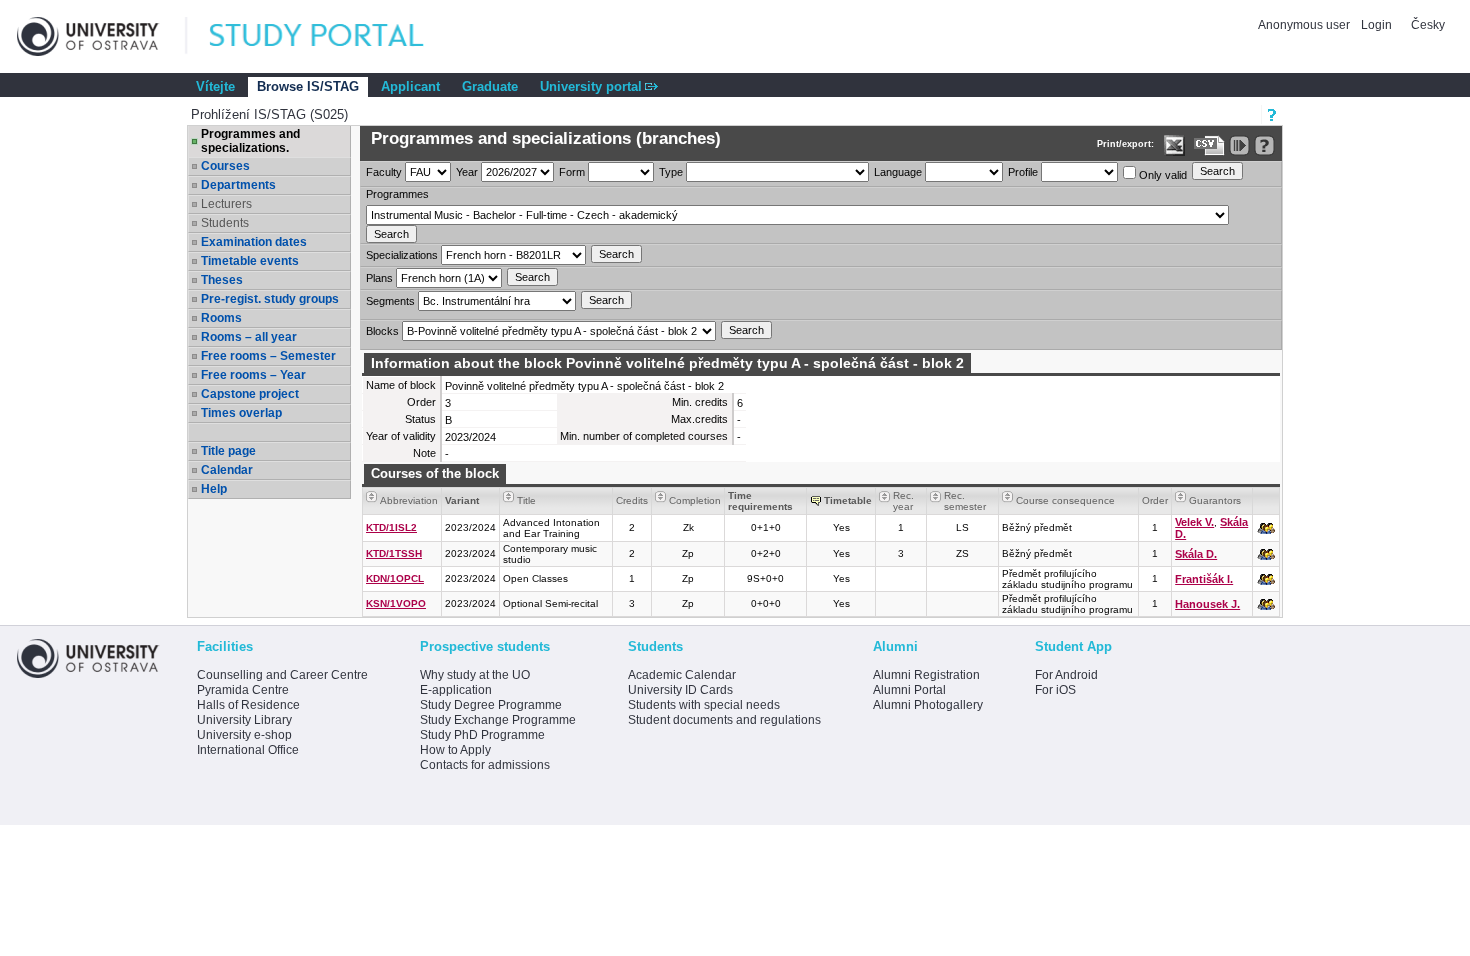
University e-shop (244, 735)
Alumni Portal (909, 690)
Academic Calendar (682, 675)
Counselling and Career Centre (282, 675)
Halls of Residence (248, 705)
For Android (1066, 675)
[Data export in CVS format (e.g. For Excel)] (1209, 145)
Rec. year (903, 501)
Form (572, 172)
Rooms (221, 318)
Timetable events (250, 261)
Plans (379, 278)
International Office (248, 750)
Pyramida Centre (243, 690)
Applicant (410, 86)
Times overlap (241, 413)
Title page (228, 451)
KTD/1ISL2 (391, 527)
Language (898, 172)
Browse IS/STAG (308, 86)
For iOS (1055, 690)
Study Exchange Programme (498, 720)
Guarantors (1215, 500)
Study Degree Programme (491, 705)
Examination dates (254, 242)
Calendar (227, 470)
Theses (222, 280)
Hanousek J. (1207, 604)
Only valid (1161, 175)
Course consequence (1065, 500)
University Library (244, 720)
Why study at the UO (475, 675)
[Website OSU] (102, 36)
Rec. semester (965, 501)
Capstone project (250, 394)
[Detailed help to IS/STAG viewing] (1264, 145)
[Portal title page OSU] (335, 36)
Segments (390, 301)
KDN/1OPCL (395, 578)
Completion (695, 500)
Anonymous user (1305, 25)
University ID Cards (680, 690)
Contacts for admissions (485, 765)
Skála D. (1196, 554)
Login (1376, 25)
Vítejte (215, 86)
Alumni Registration (926, 675)
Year (467, 172)
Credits (632, 500)
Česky (1428, 25)
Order (1155, 500)
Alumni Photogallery (928, 705)
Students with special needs (704, 705)
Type (671, 172)
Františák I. (1204, 579)
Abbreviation (409, 500)
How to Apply (455, 750)
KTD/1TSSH (394, 553)
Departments (238, 185)
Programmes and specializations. (250, 141)
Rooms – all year (249, 337)
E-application (456, 690)
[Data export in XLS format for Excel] (1174, 145)
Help (214, 489)
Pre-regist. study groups (270, 299)
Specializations (402, 255)
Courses (225, 166)
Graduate (490, 86)
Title (526, 500)
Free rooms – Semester (268, 356)
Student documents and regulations (724, 720)
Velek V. (1194, 522)
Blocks (382, 331)
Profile (1023, 172)
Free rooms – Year (253, 375)
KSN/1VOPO (396, 603)
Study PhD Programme (482, 735)
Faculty (384, 172)
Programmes (397, 194)
